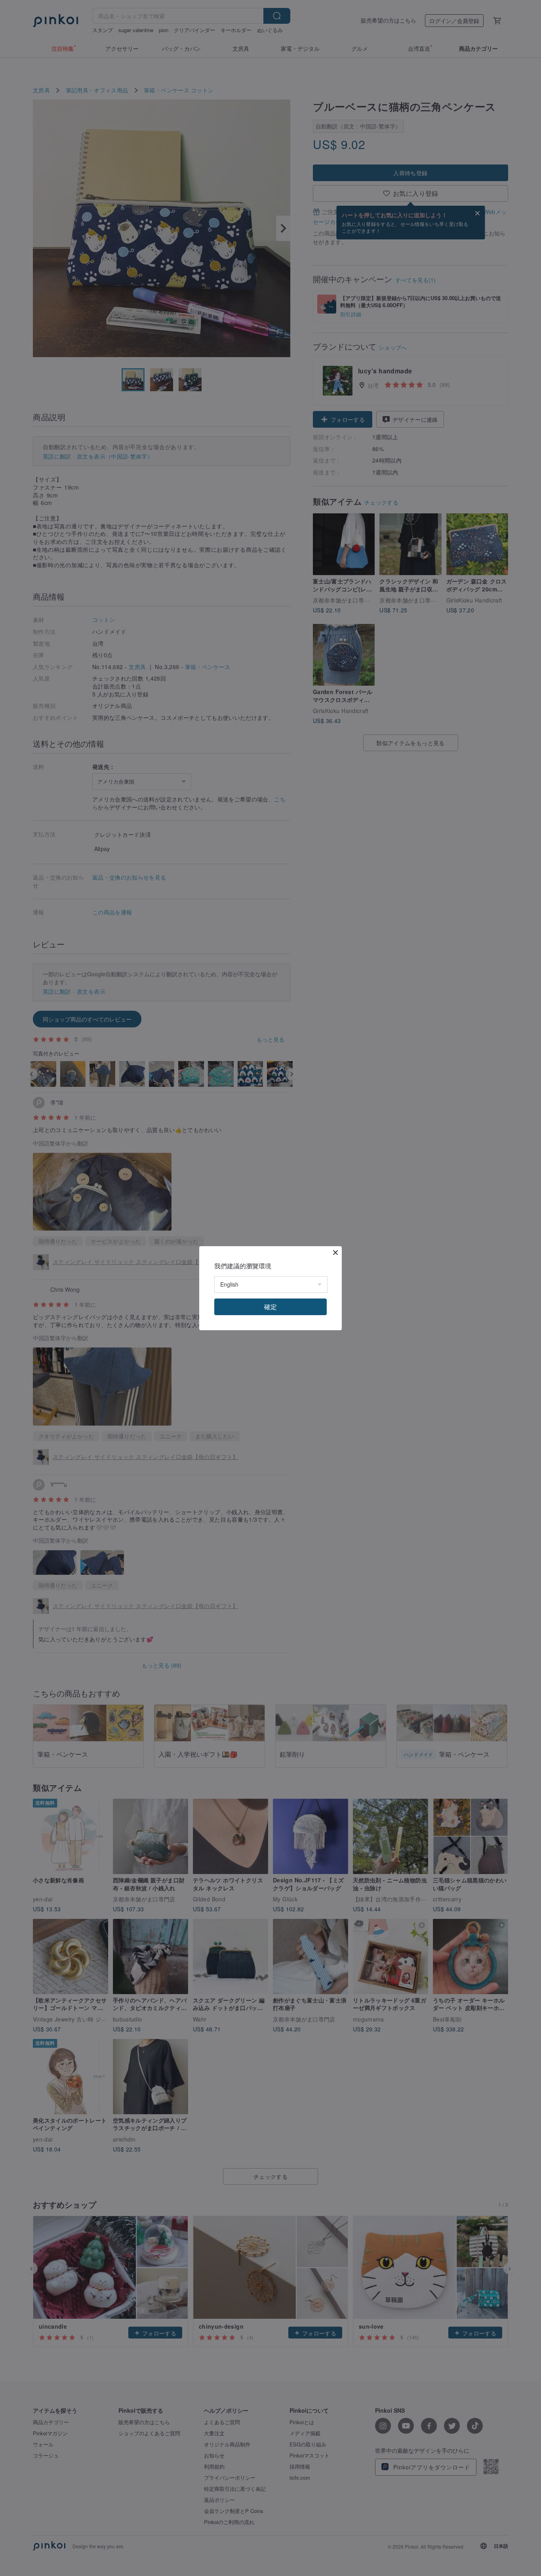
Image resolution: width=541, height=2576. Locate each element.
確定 (270, 1307)
